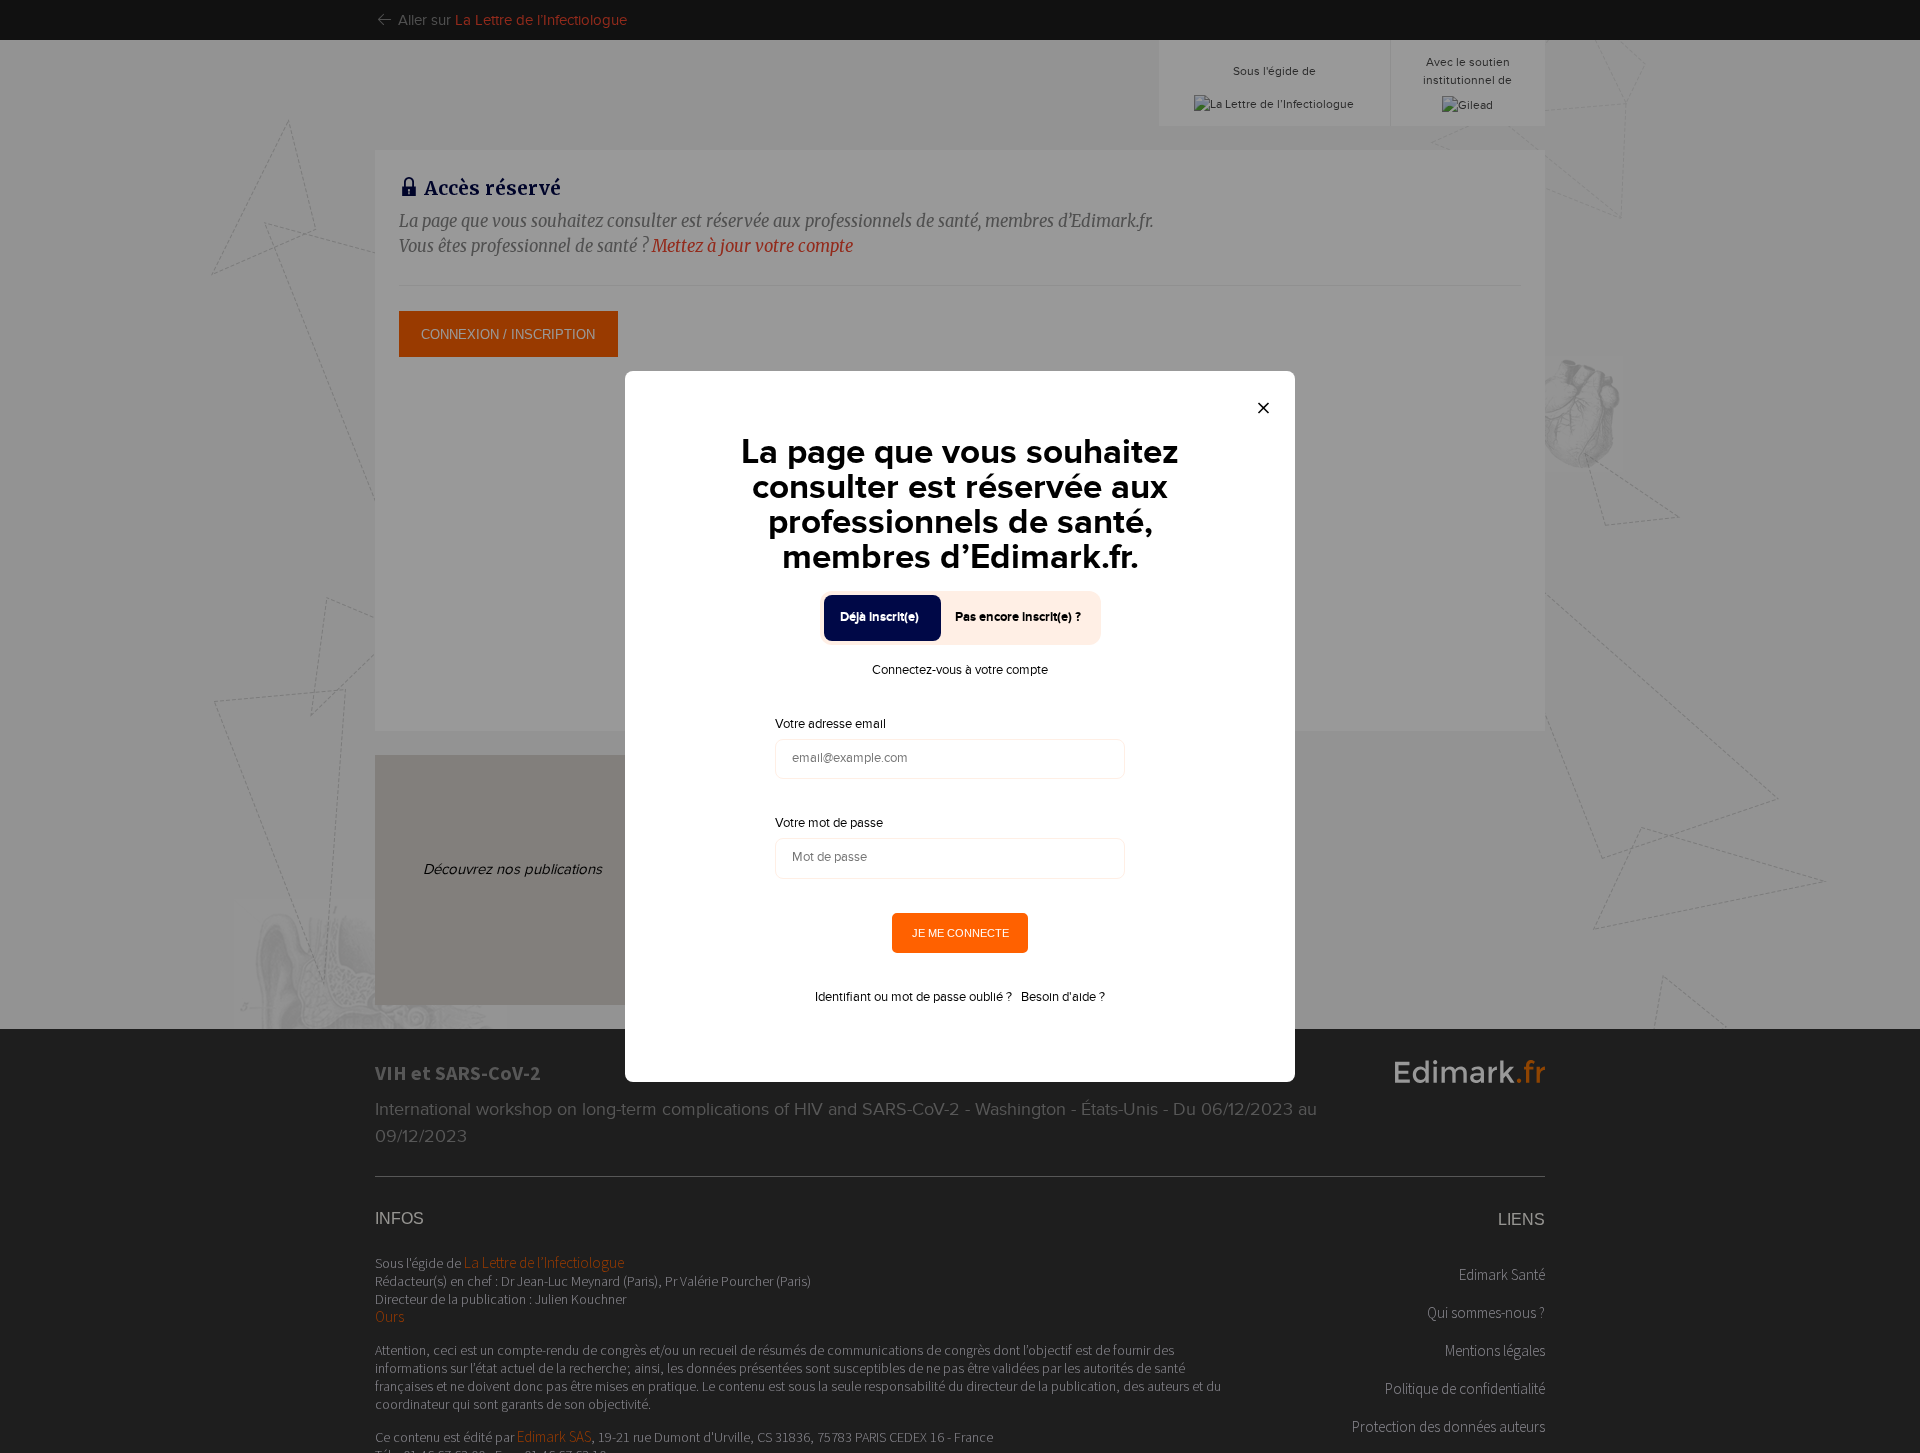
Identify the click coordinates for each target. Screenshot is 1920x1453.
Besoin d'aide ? (1063, 997)
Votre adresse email (830, 724)
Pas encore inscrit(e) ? (1018, 617)
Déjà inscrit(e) (879, 617)
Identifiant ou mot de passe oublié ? (913, 997)
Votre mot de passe (829, 823)
